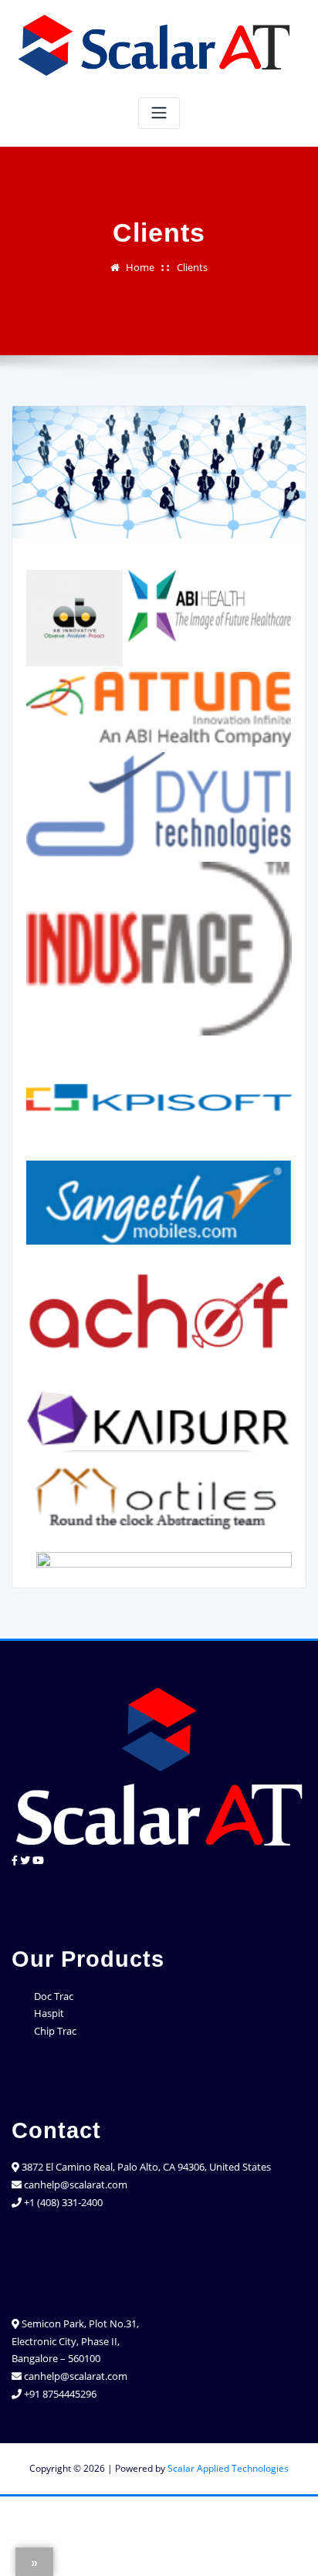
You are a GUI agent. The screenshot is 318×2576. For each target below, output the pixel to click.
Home (140, 267)
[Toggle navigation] (159, 113)
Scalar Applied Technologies (228, 2468)
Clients (192, 267)
